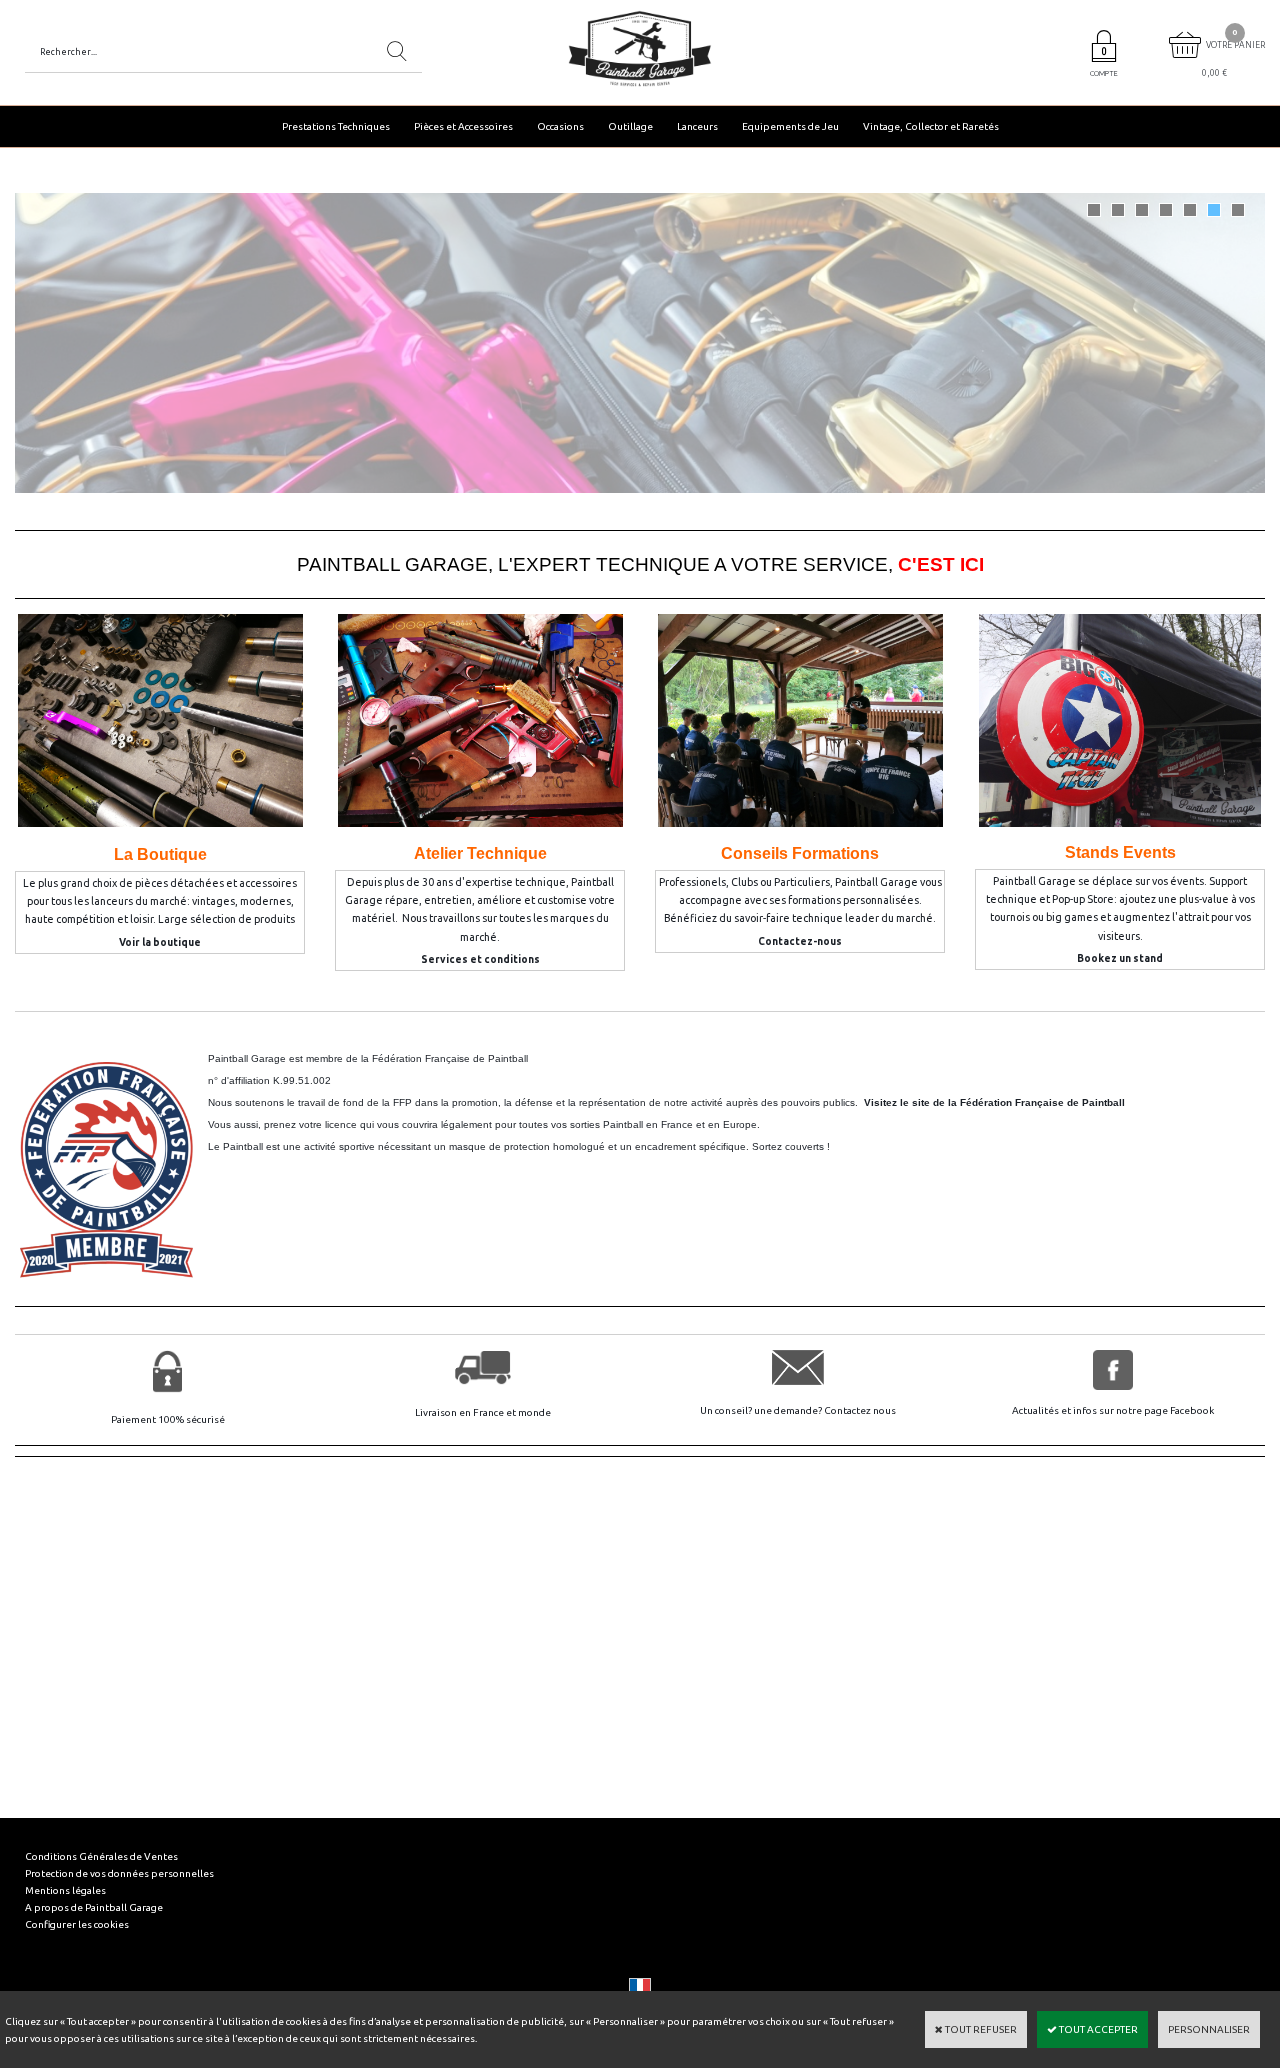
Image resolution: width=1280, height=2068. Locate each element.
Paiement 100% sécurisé (168, 1419)
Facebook (1192, 1410)
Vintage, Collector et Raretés (931, 126)
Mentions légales (65, 1890)
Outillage (630, 126)
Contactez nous (860, 1410)
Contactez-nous (800, 941)
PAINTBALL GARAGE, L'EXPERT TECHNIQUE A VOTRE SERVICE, (640, 564)
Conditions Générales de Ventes (101, 1856)
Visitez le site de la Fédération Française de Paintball (994, 1102)
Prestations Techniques (336, 126)
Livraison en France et (466, 1412)
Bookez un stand (1120, 958)
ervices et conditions (484, 959)
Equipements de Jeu (790, 126)
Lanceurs (697, 126)
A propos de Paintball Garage (94, 1907)
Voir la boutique (160, 942)
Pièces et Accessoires (463, 126)
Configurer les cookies (77, 1924)
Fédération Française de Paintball (450, 1058)
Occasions (560, 126)
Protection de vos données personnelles (119, 1873)
